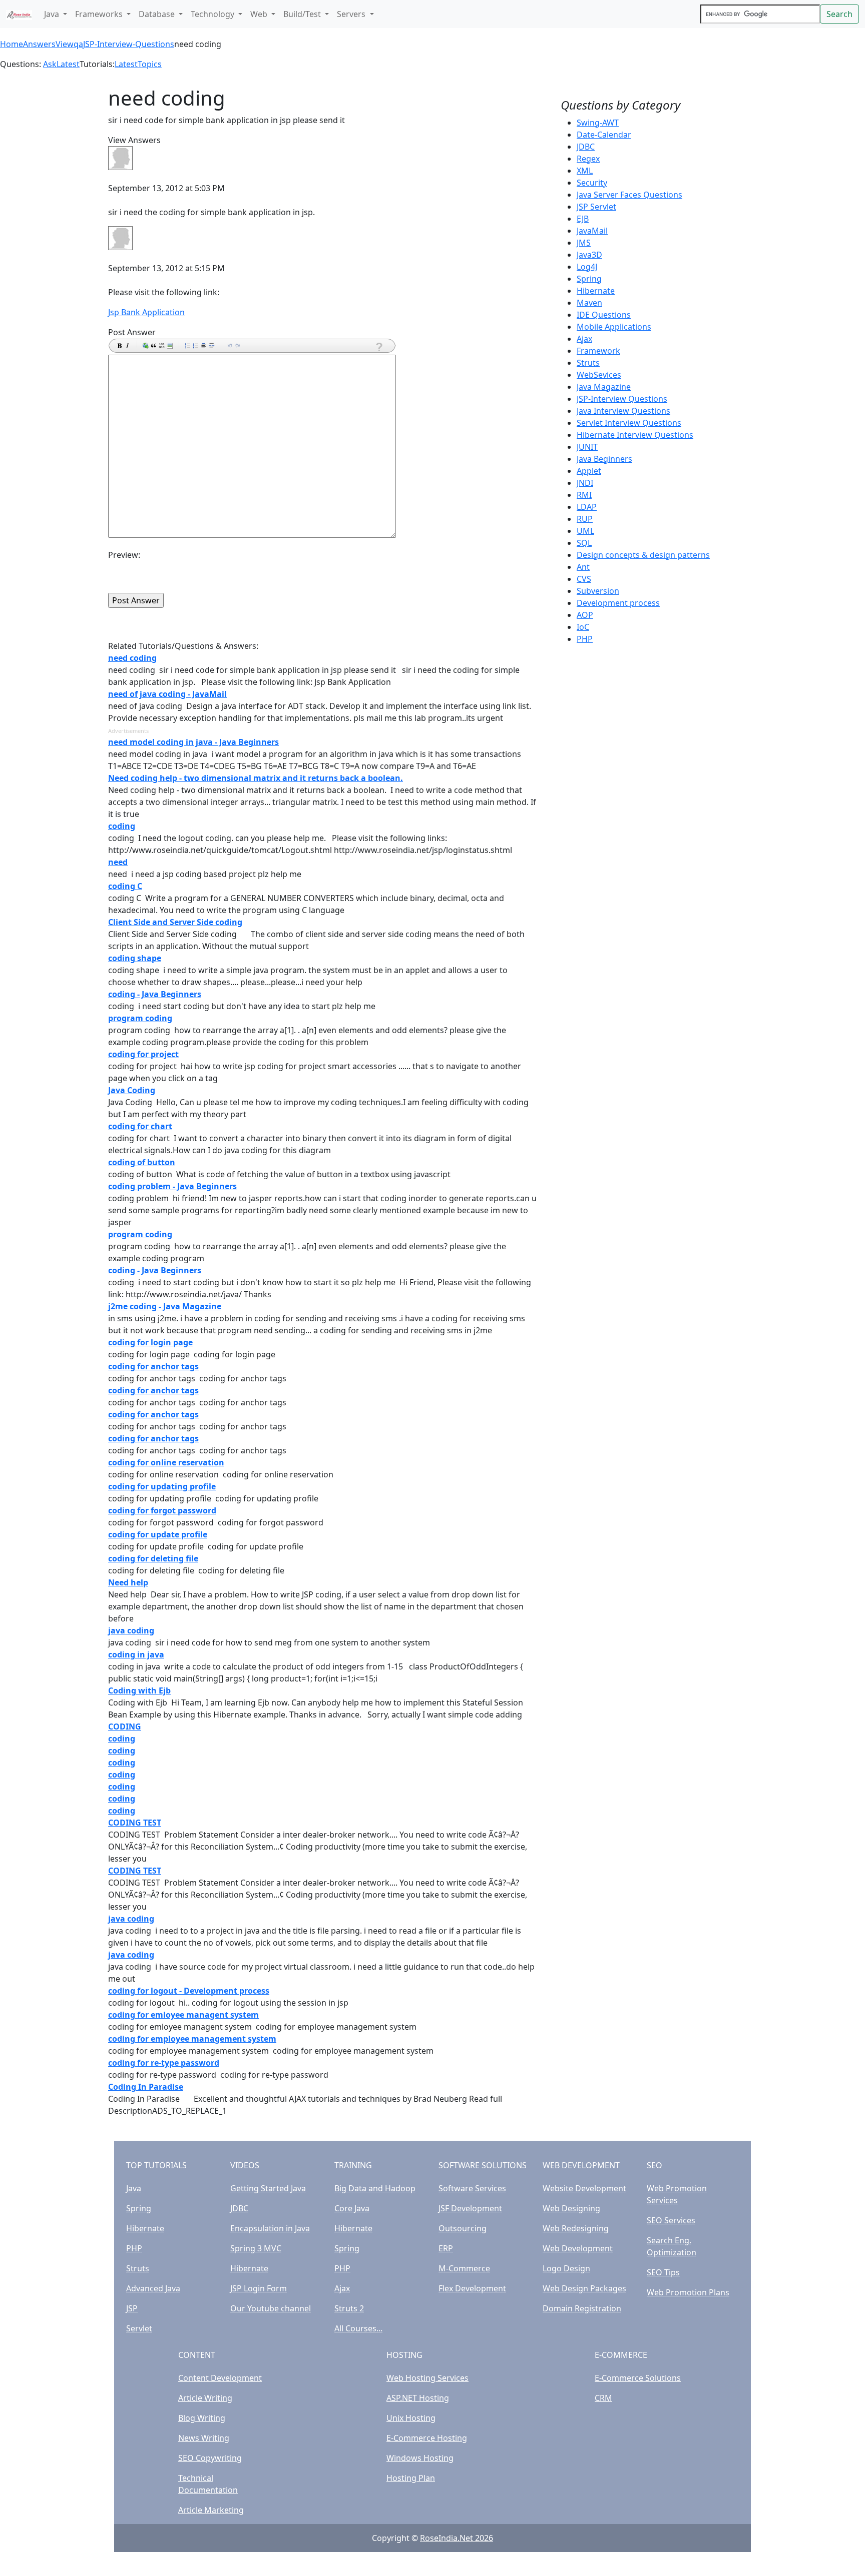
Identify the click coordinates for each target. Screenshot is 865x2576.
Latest (68, 64)
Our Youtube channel (271, 2308)
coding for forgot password (162, 1510)
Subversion (598, 591)
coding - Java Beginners (155, 994)
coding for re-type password (164, 2063)
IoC (583, 627)
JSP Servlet (596, 207)
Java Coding (132, 1090)
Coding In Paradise (146, 2087)
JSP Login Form (259, 2288)
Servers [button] (352, 14)
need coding (132, 658)
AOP (585, 615)
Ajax (584, 339)
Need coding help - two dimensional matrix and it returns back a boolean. (256, 778)
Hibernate (596, 291)
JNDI (585, 483)
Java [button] (53, 14)
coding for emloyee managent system (183, 2015)
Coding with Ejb (139, 1690)
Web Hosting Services (427, 2378)
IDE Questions (604, 315)
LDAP (587, 507)
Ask (50, 64)
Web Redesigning (576, 2228)
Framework (598, 351)
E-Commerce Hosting (427, 2438)
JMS (584, 243)
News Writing (204, 2438)
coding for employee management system (192, 2039)
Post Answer (132, 332)
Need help (128, 1582)
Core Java (352, 2208)
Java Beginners (604, 459)
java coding (131, 1630)
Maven (589, 303)
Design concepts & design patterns (643, 555)
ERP (446, 2248)
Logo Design (566, 2268)
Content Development (220, 2378)
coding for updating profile (162, 1486)
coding (122, 826)
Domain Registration (582, 2308)
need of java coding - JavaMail (167, 694)
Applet (589, 471)
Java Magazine (604, 387)
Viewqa (69, 44)
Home (12, 44)
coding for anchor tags (153, 1366)
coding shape (135, 958)
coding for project (143, 1054)
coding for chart (140, 1126)
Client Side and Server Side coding (175, 922)
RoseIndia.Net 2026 (457, 2538)
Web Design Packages (584, 2288)
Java (134, 2188)
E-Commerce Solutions (638, 2378)
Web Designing (571, 2208)
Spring (589, 279)
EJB (583, 219)
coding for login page (150, 1342)
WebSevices (599, 375)
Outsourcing (463, 2228)
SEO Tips (663, 2272)
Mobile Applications (614, 327)
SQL (584, 543)
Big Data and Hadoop (375, 2188)
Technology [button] (213, 14)
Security (592, 183)
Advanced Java (153, 2288)
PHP (585, 639)
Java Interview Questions (623, 411)
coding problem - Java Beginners (172, 1186)
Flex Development (472, 2288)
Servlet (139, 2328)
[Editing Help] (378, 347)
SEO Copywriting (210, 2458)
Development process (618, 603)
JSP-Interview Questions (622, 399)
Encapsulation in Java (270, 2228)
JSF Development (470, 2208)
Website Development (584, 2188)
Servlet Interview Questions (629, 423)
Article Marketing (211, 2510)
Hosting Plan (411, 2478)
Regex (588, 159)
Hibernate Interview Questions (635, 435)
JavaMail (592, 231)
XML (585, 171)
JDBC (586, 147)
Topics (150, 64)
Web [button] (260, 14)
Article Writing (205, 2398)
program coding (140, 1018)
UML (585, 531)
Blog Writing (202, 2418)
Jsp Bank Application (146, 312)
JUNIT (587, 447)
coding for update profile (158, 1534)
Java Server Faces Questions (629, 195)
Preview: (124, 555)
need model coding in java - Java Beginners (193, 742)
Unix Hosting (411, 2418)
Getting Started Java (268, 2188)
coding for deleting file (153, 1558)
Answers (39, 44)
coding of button (142, 1162)
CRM (603, 2398)
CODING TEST (135, 1823)
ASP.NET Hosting (418, 2398)
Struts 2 (349, 2308)
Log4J (587, 267)
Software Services (472, 2188)
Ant (583, 567)
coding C (125, 886)
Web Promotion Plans (688, 2292)
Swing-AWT (598, 123)
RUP (585, 519)
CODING (125, 1727)
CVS (584, 579)
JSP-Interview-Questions (129, 44)
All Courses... (358, 2328)
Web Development (578, 2248)
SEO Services (671, 2220)
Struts (588, 363)
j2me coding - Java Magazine (165, 1306)
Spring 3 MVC (256, 2248)
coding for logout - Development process (189, 1991)
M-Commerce (464, 2268)
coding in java (136, 1654)
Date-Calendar (604, 135)
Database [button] (158, 14)
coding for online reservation (166, 1462)
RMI (584, 495)
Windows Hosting (420, 2458)
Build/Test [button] (303, 14)
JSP (132, 2308)
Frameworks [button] (100, 14)
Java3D (589, 255)
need (118, 862)
